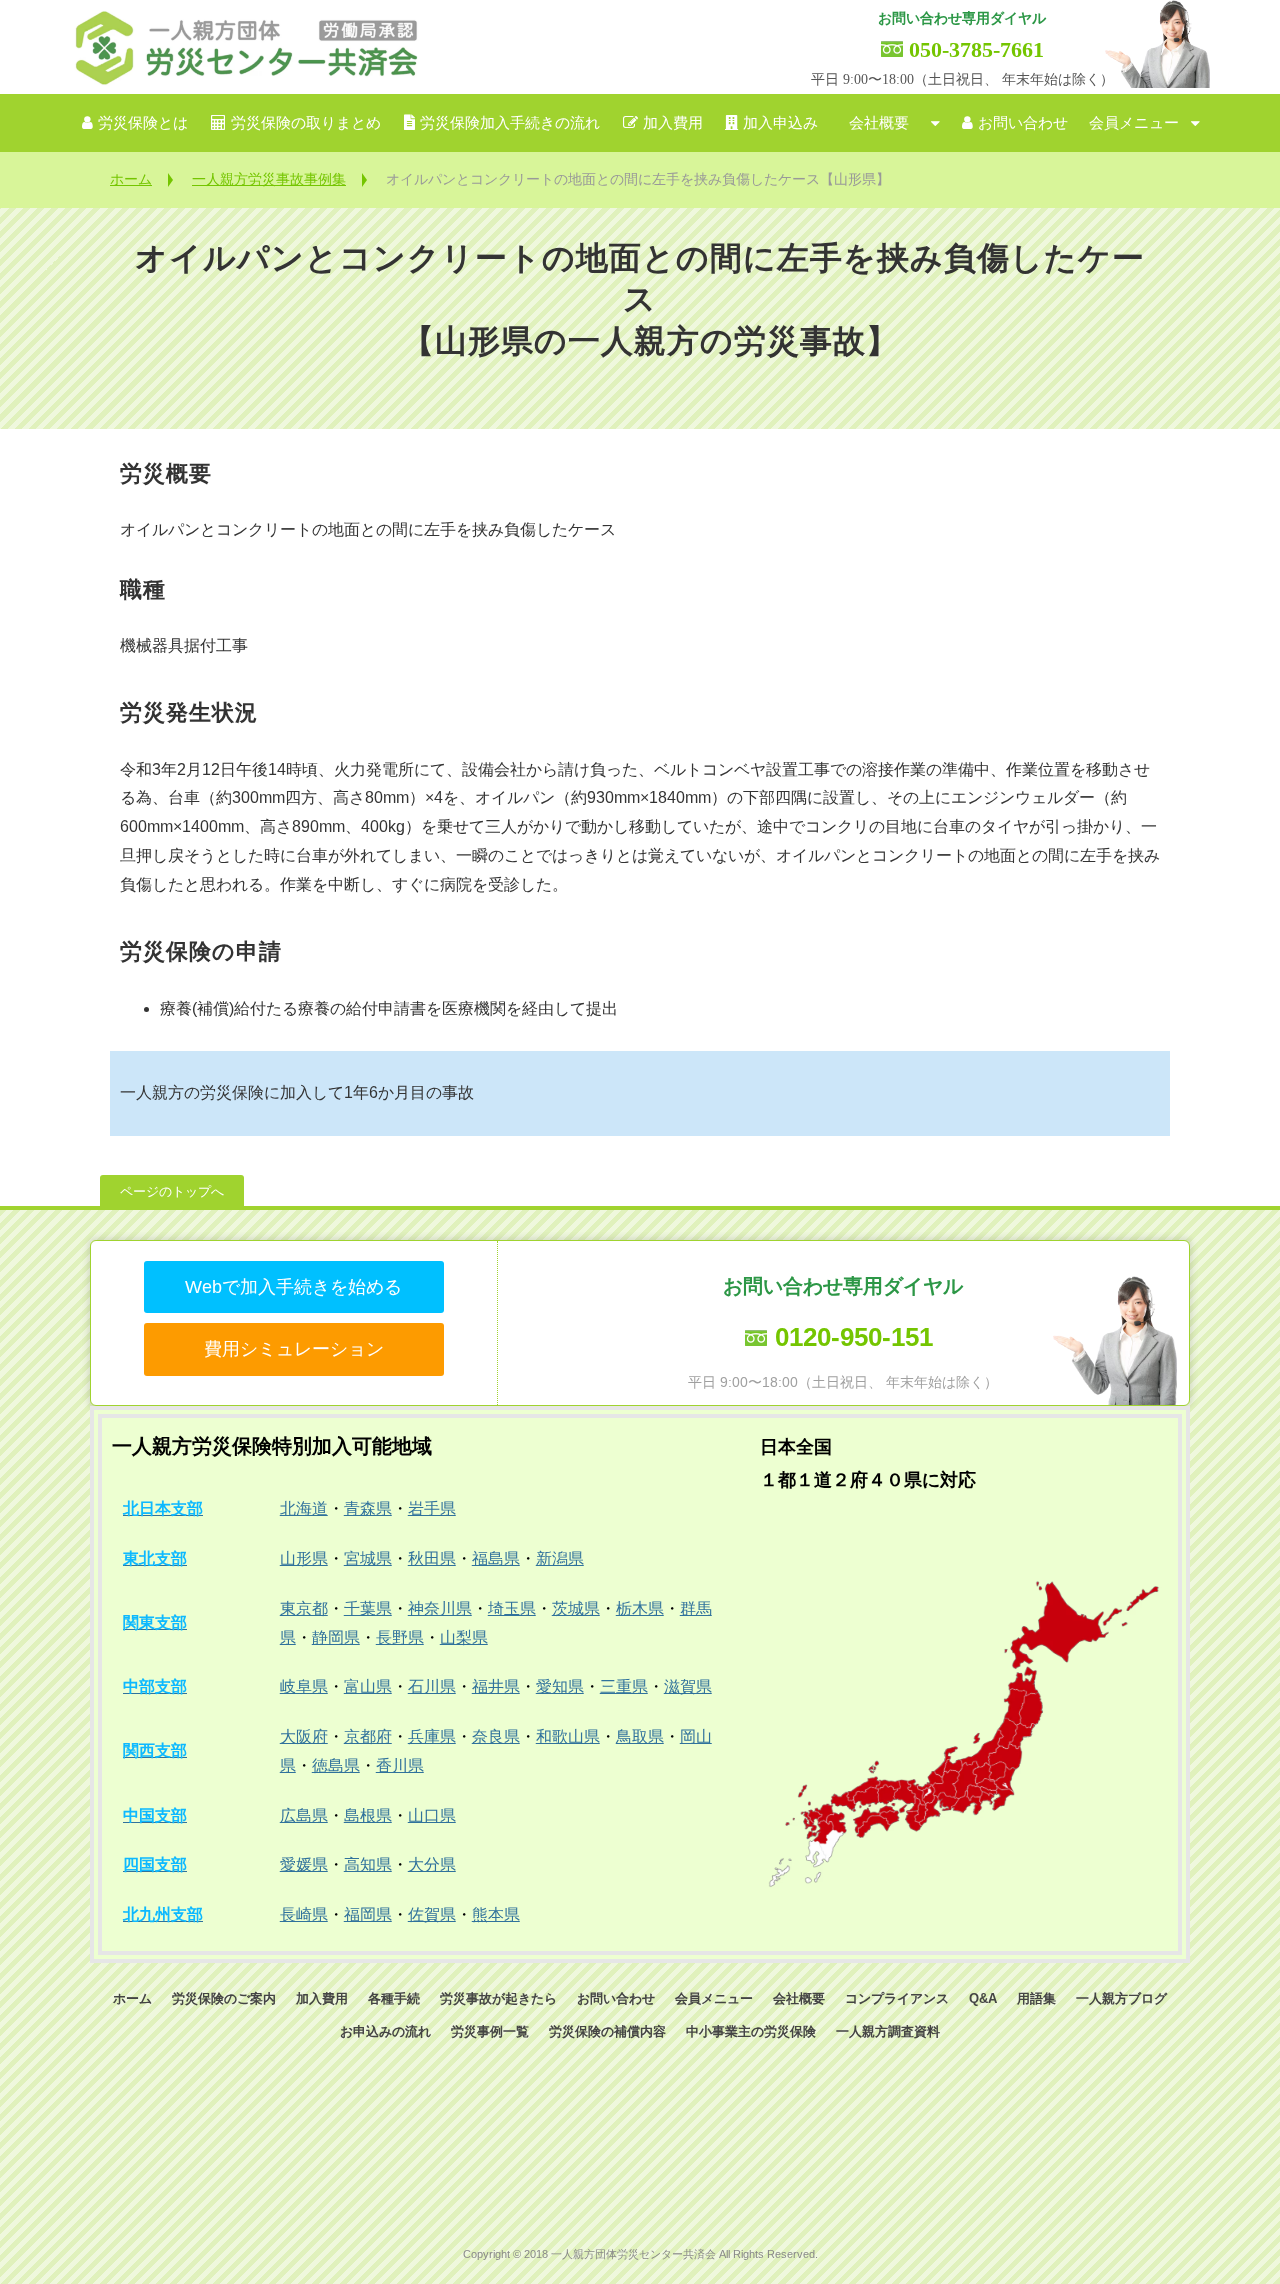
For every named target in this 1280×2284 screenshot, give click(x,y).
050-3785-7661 (976, 49)
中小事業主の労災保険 (751, 2031)
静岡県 (336, 1637)
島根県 (368, 1815)
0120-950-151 (854, 1337)
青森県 (368, 1508)
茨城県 (576, 1608)
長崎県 (304, 1914)
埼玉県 (512, 1608)
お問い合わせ (1023, 123)
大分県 (432, 1864)
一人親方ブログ (1121, 1998)
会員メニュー (1134, 123)
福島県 (496, 1558)
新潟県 (560, 1558)
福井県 (496, 1686)
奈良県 (496, 1736)
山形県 (304, 1558)
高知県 (368, 1864)
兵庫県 (432, 1736)
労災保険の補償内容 (607, 2031)
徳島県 (336, 1765)
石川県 (432, 1686)
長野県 (400, 1637)
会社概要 (879, 123)
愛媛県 (304, 1864)
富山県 (368, 1686)
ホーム (131, 179)
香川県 (400, 1765)
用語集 (1036, 1998)
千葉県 (368, 1608)
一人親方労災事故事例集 (269, 179)
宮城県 (368, 1558)
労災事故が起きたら (498, 1998)
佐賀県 (432, 1914)
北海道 (304, 1508)
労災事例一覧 (490, 2031)
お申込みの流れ (385, 2031)
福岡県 (368, 1914)
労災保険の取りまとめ (306, 123)
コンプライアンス (897, 1998)
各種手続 (394, 1998)
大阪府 (304, 1736)
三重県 (624, 1686)
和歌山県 (568, 1736)
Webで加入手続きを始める (293, 1287)
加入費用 (673, 123)
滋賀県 (688, 1686)
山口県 (432, 1815)
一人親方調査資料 (888, 2031)
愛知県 (560, 1686)
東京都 (304, 1608)
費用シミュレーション (294, 1349)
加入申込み (780, 123)
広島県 (304, 1815)
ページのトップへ (172, 1191)
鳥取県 (640, 1736)
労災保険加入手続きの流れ (510, 123)
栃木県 (640, 1608)
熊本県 (496, 1914)
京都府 (368, 1736)
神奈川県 (440, 1608)
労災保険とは (143, 123)
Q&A (983, 1998)
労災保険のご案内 (224, 1998)
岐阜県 (304, 1686)
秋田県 (432, 1558)
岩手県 (432, 1508)
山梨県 (464, 1637)
